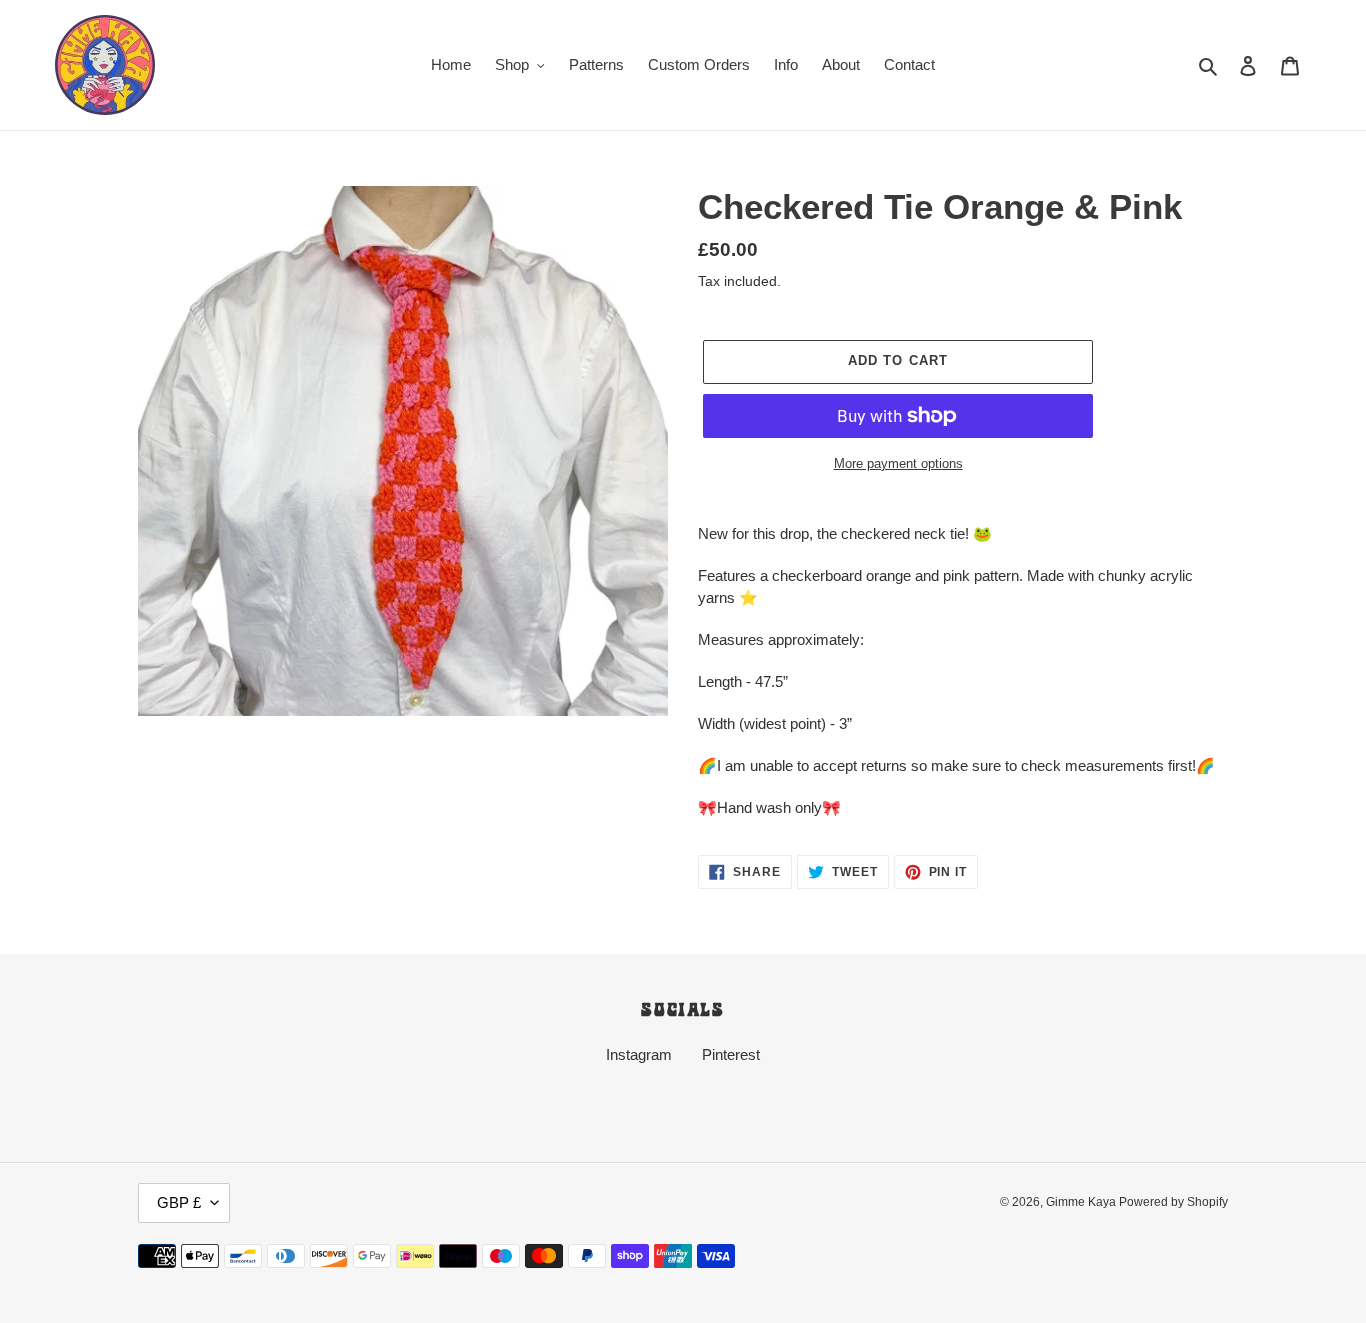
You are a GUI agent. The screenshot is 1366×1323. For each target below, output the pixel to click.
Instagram (639, 1054)
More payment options (898, 463)
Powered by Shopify (1173, 1202)
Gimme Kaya (1082, 1202)
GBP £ (179, 1202)
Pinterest (731, 1054)
